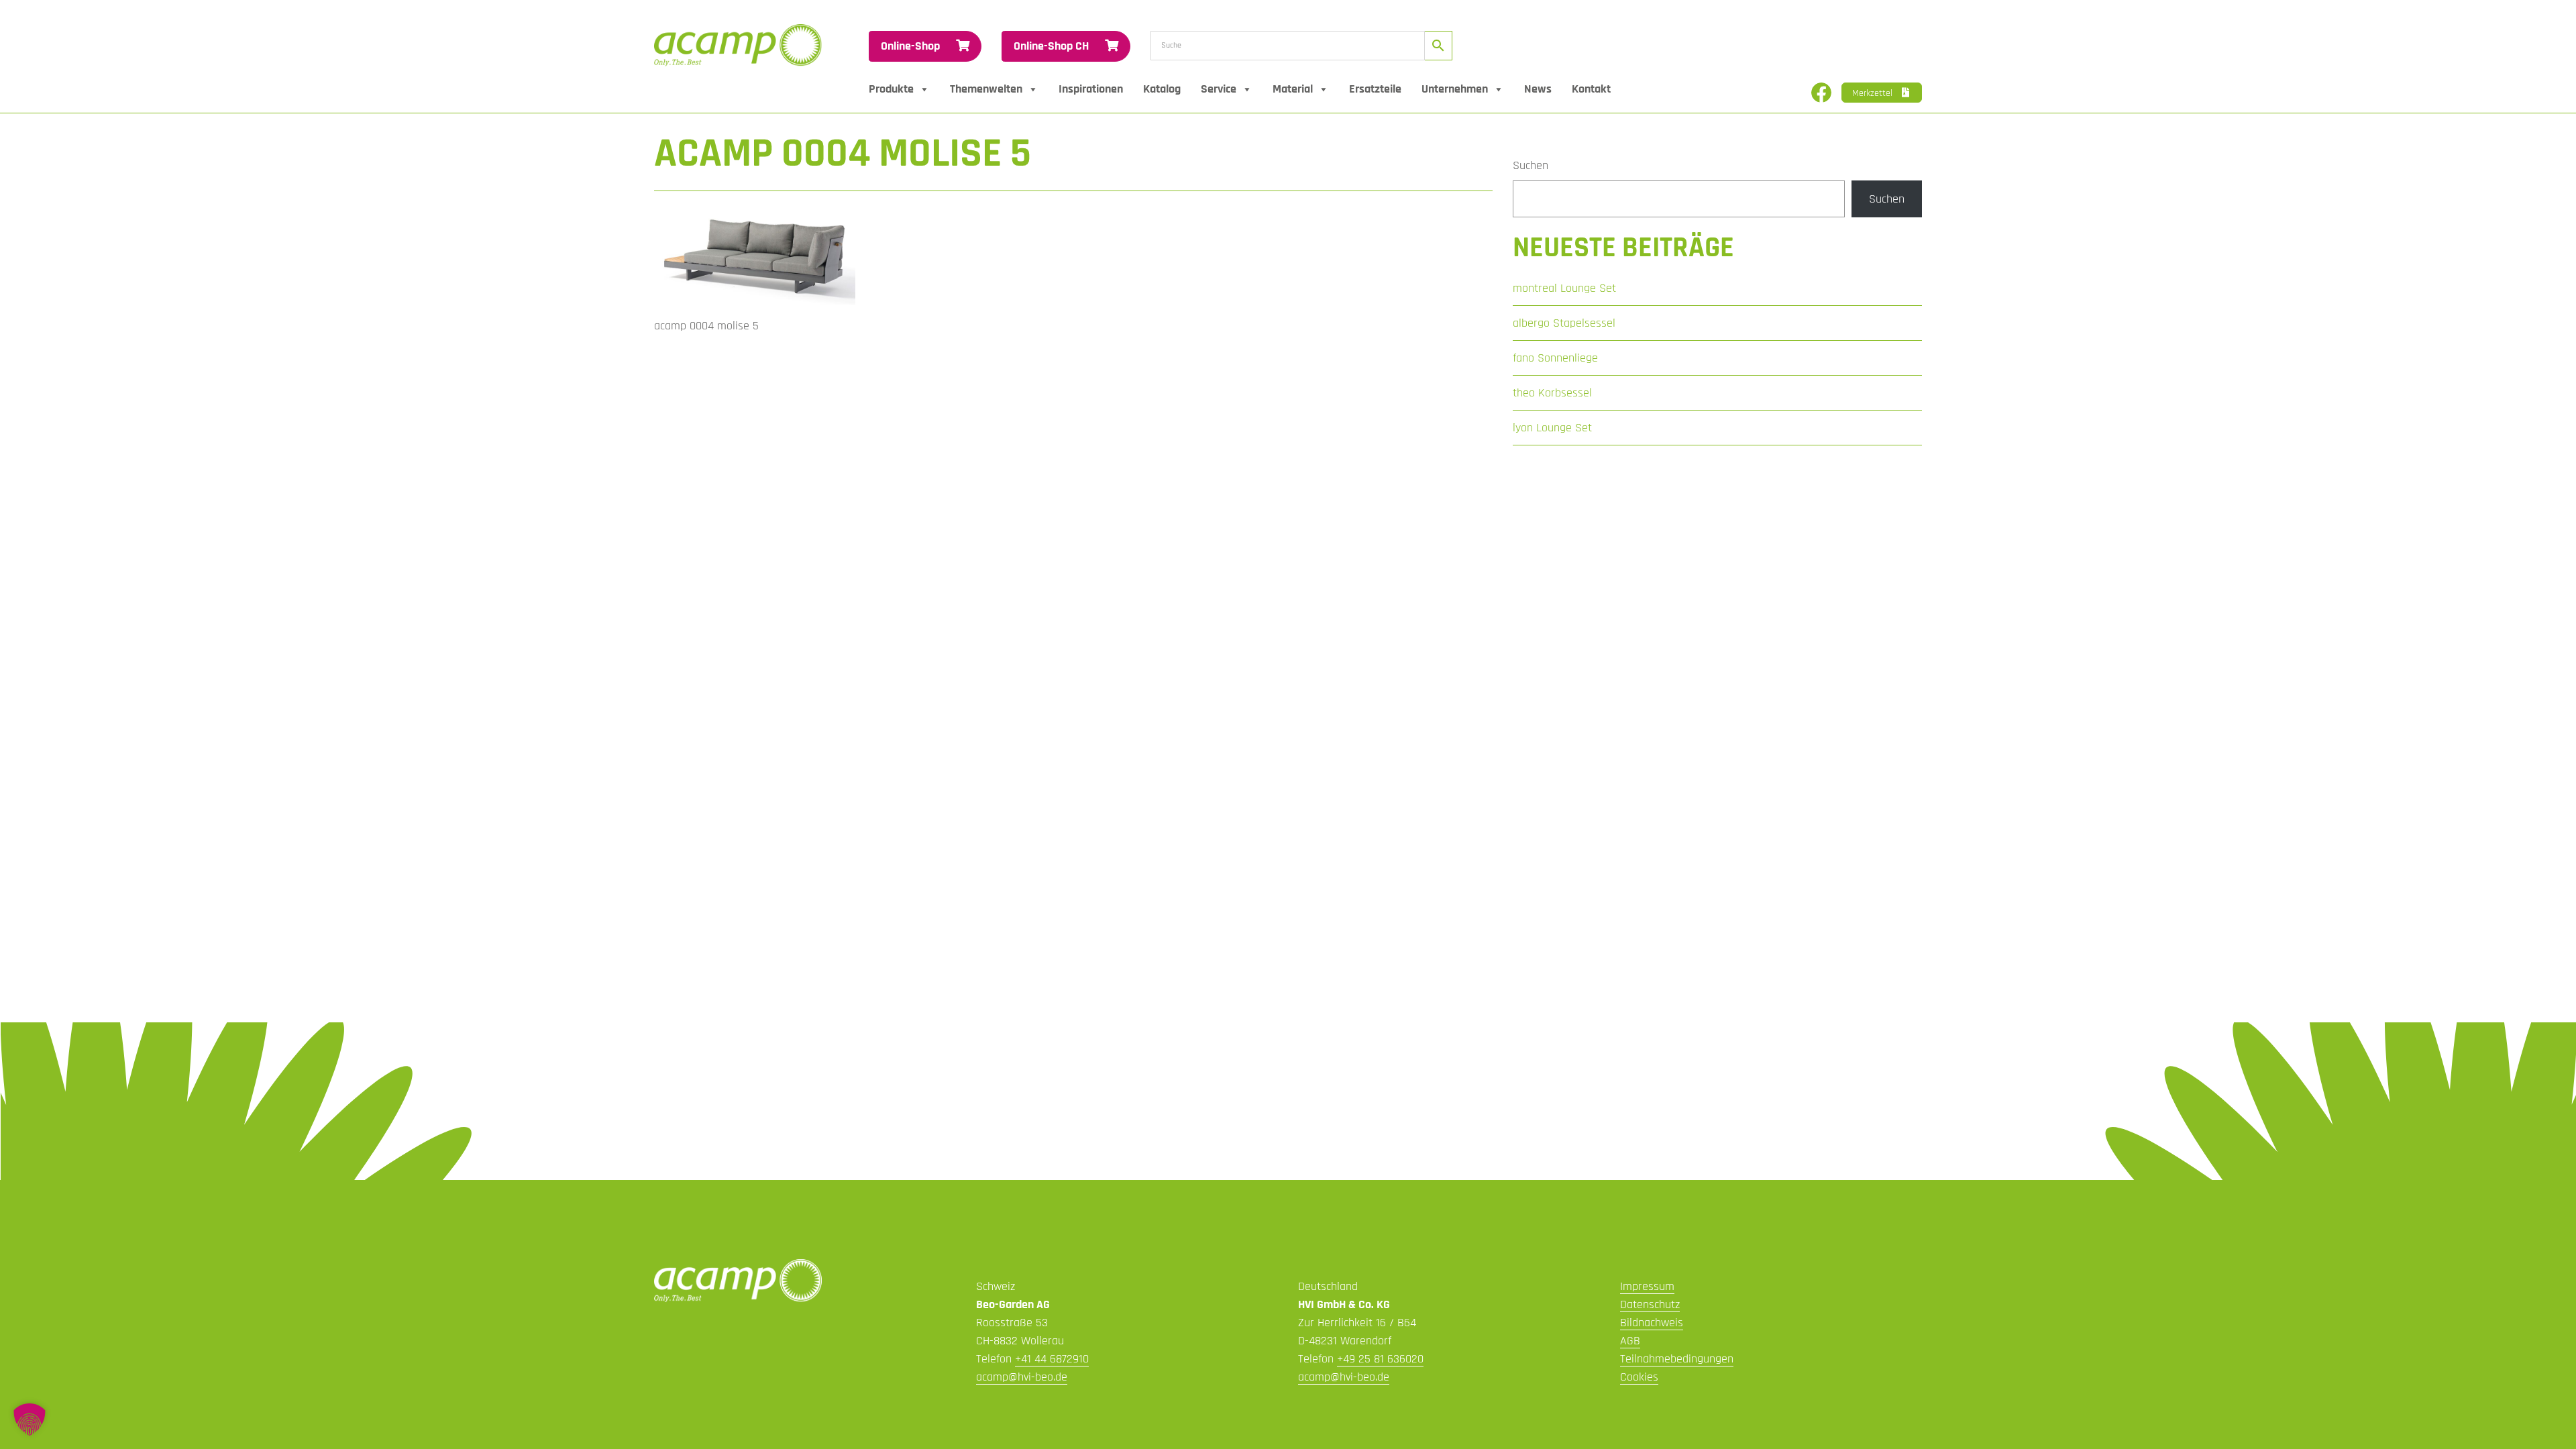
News (1538, 89)
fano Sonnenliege (1555, 358)
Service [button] (1219, 89)
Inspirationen (1091, 89)
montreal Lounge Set (1564, 288)
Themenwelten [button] (986, 89)
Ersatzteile (1375, 89)
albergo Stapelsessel (1564, 323)
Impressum (1647, 1286)
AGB (1630, 1341)
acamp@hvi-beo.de (1022, 1377)
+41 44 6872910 (1052, 1359)
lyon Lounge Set (1552, 428)
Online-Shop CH (1053, 46)
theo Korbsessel (1552, 393)
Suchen (1531, 165)
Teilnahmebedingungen (1677, 1359)
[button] (30, 1419)
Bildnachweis (1652, 1323)
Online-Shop (912, 46)
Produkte (891, 89)
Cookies (1639, 1377)
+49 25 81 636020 (1380, 1359)
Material (1293, 89)
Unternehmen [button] (1455, 89)
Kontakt (1591, 89)
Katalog (1162, 89)
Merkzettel (1874, 93)
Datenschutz (1650, 1304)
